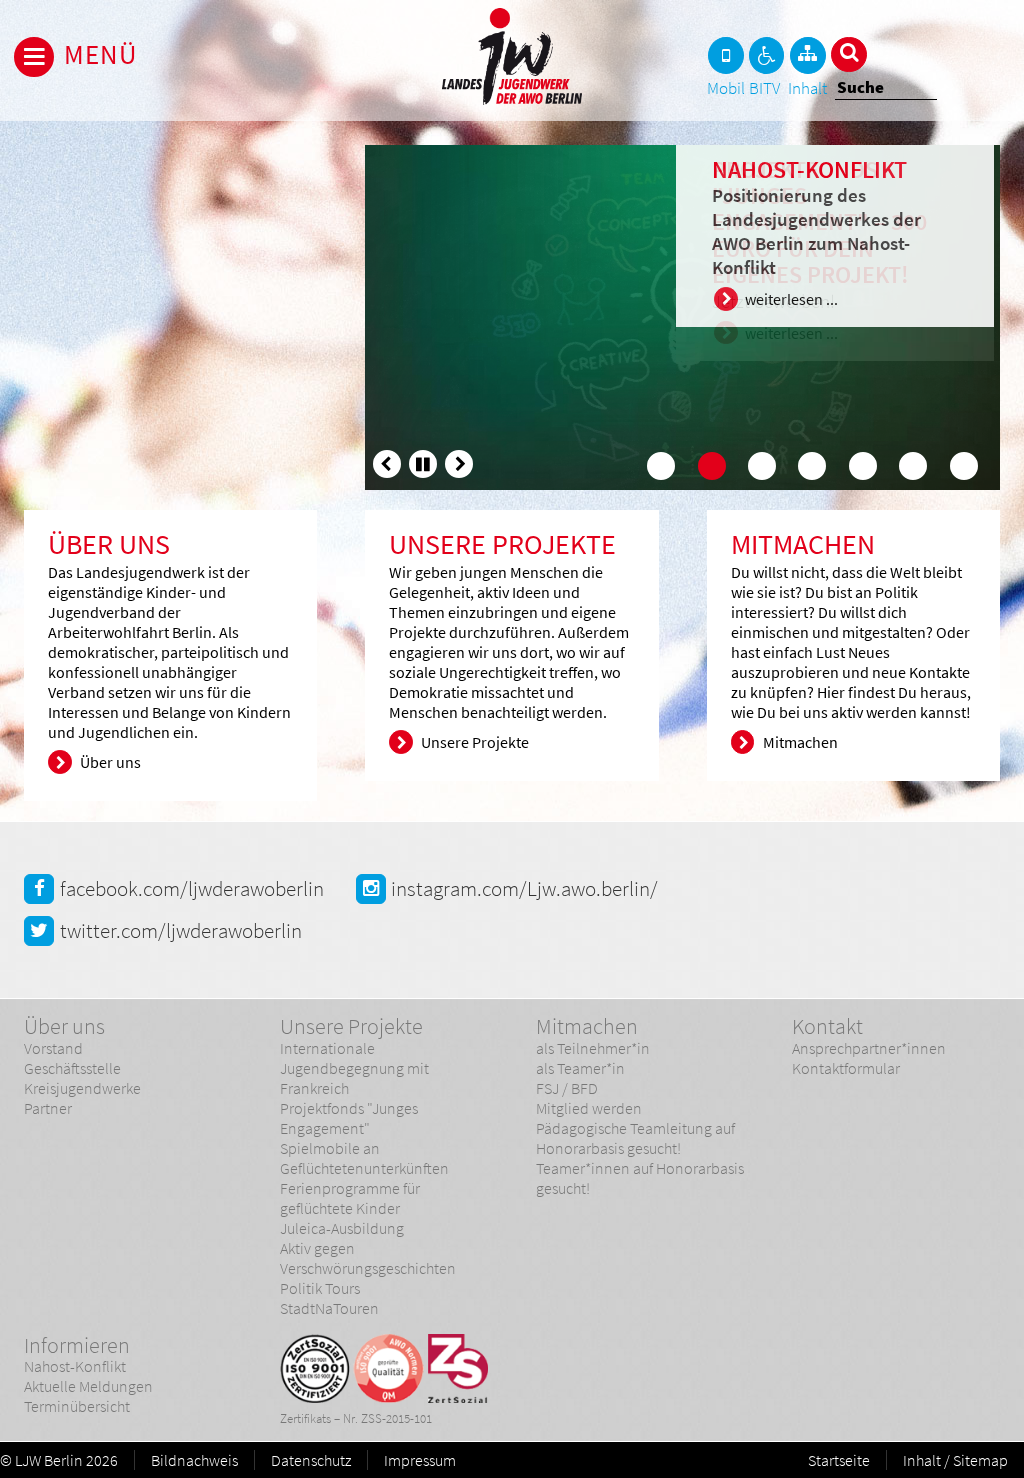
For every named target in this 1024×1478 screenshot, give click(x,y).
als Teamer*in (580, 1068)
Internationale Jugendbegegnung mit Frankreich (354, 1068)
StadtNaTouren (329, 1308)
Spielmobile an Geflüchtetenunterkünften (364, 1158)
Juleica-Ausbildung (342, 1228)
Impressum (420, 1460)
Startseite (839, 1460)
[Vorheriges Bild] (387, 464)
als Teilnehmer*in (593, 1048)
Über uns (64, 1026)
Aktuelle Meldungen (88, 1386)
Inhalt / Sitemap (955, 1460)
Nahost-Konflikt (75, 1366)
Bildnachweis (194, 1460)
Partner (48, 1108)
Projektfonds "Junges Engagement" (349, 1118)
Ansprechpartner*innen (869, 1048)
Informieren (77, 1345)
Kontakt (827, 1026)
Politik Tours (320, 1288)
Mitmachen (587, 1026)
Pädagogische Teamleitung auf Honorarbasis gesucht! (635, 1138)
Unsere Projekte (351, 1026)
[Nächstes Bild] (459, 464)
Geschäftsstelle (72, 1068)
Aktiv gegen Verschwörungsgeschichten (368, 1258)
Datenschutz (311, 1460)
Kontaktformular (846, 1068)
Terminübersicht (77, 1406)
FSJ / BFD (567, 1088)
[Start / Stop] (423, 464)
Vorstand (53, 1048)
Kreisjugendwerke (82, 1088)
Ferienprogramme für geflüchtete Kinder (350, 1198)
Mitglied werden (589, 1108)
